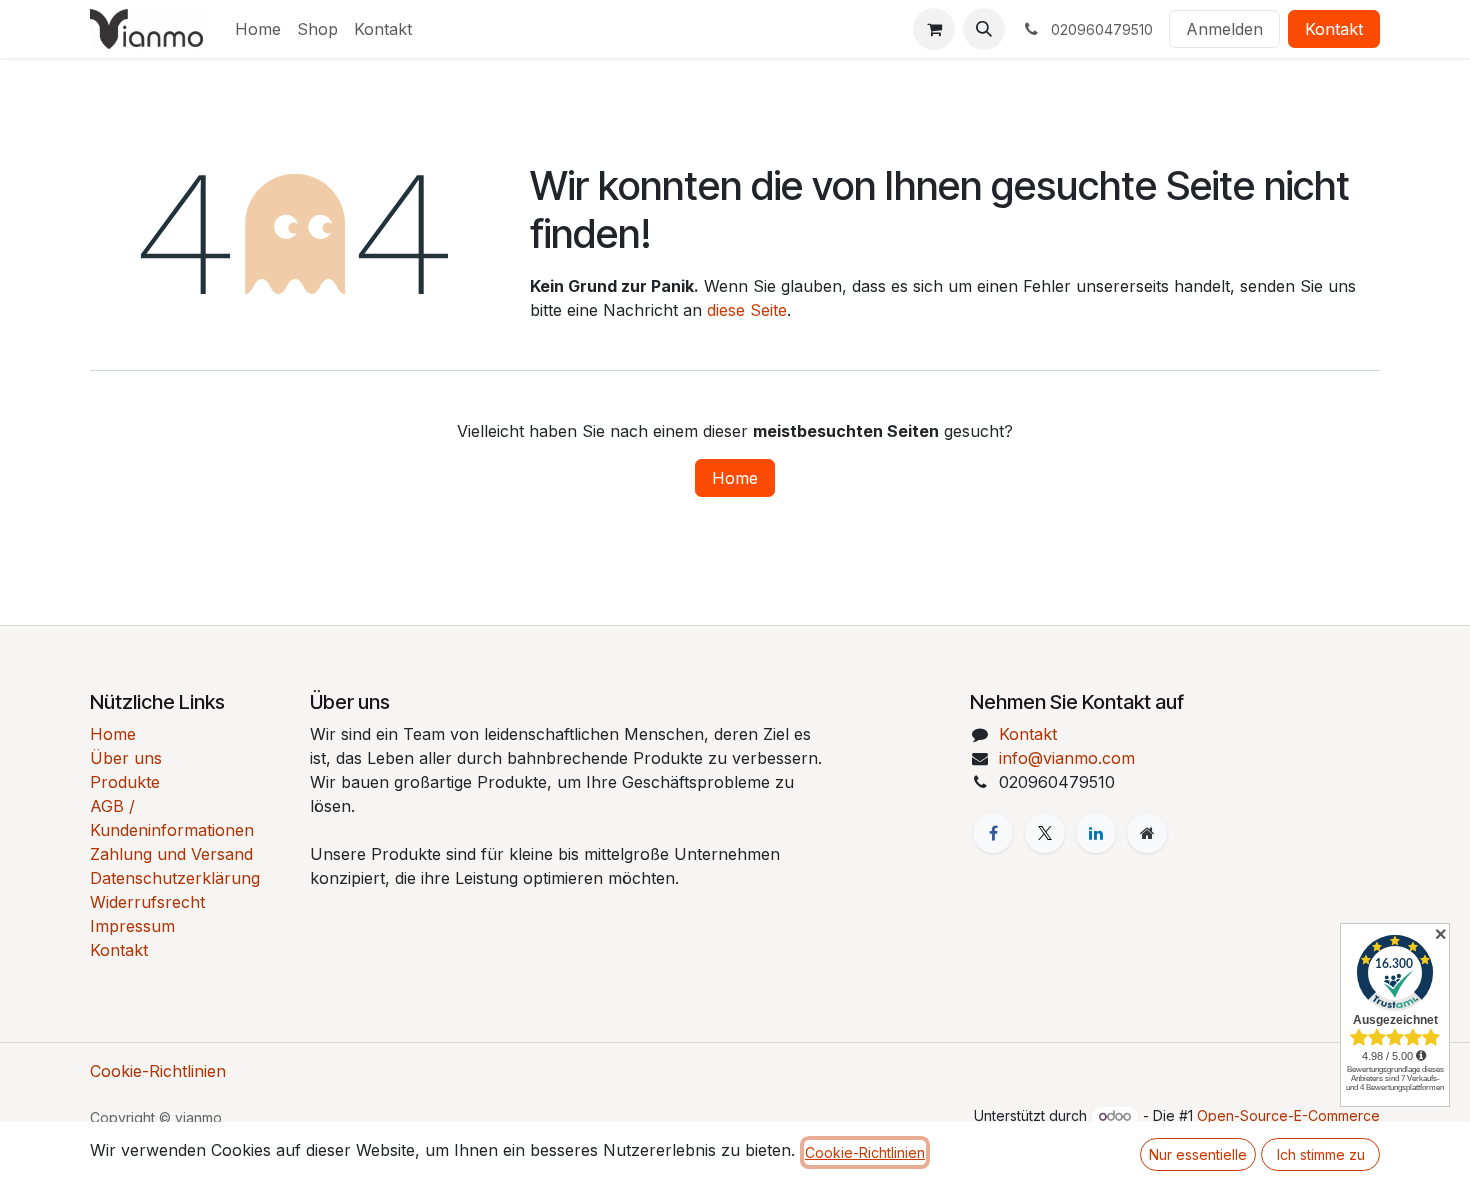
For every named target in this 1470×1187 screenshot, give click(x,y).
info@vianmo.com (1067, 758)
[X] (1045, 833)
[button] (984, 29)
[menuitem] (258, 29)
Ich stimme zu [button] (1321, 1154)
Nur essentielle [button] (1198, 1154)
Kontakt (1334, 29)
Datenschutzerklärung (175, 878)
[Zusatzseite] (1147, 833)
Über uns (126, 758)
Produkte (125, 782)
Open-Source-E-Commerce (1288, 1115)
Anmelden (1224, 29)
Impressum (132, 926)
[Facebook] (993, 833)
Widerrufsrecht (147, 902)
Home (735, 478)
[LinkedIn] (1096, 833)
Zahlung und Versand (171, 854)
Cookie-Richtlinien (158, 1071)
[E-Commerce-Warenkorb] (934, 29)
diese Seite (747, 310)
